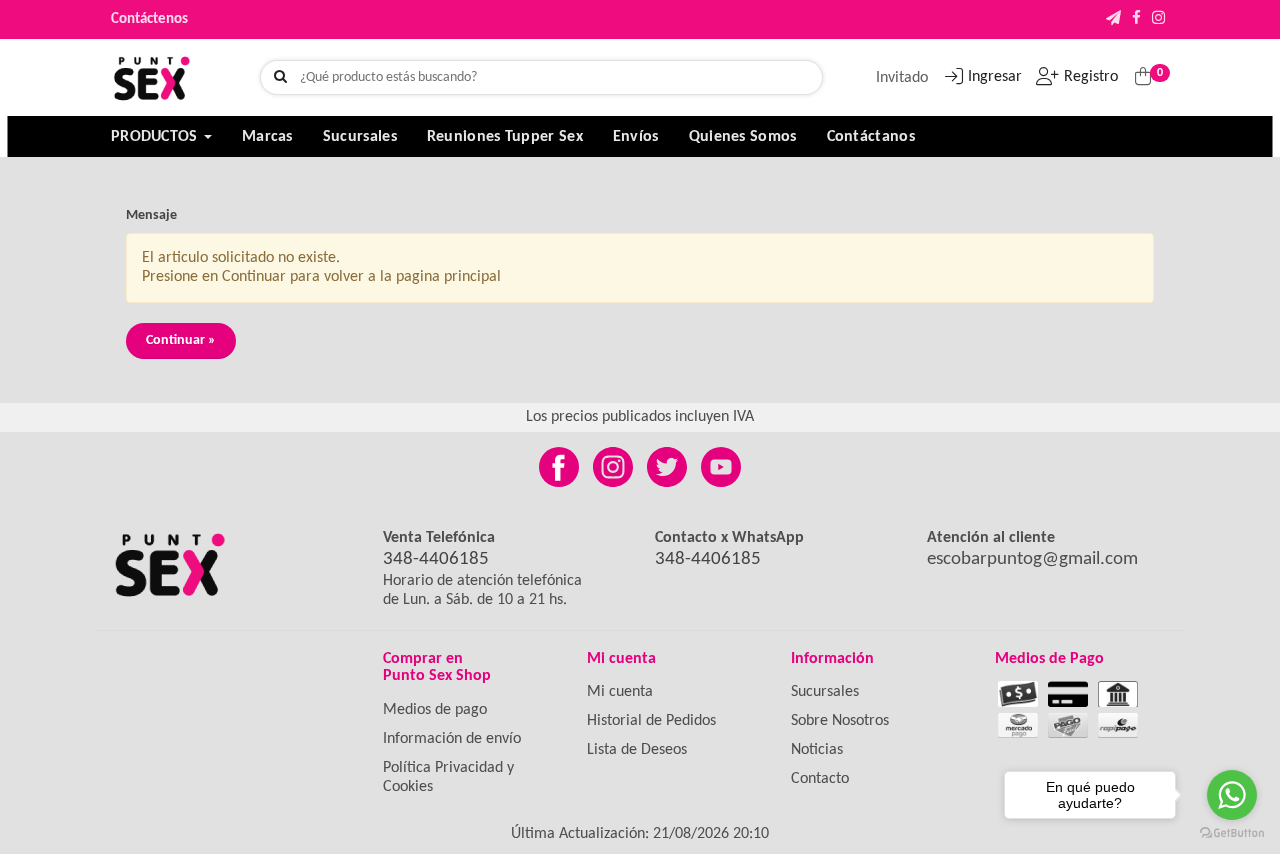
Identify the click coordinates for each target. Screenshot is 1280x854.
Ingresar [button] (995, 77)
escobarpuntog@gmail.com (1032, 559)
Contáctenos (149, 19)
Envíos (636, 137)
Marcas (267, 137)
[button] (1113, 19)
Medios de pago (435, 710)
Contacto (820, 779)
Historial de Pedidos (651, 721)
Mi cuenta (620, 692)
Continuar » (181, 340)
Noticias (817, 750)
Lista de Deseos (637, 750)
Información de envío (452, 739)
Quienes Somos (743, 137)
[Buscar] (280, 78)
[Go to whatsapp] (1232, 795)
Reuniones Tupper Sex (505, 137)
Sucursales (360, 137)
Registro (1091, 77)
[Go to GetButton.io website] (1232, 833)
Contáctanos (871, 137)
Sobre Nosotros (840, 721)
